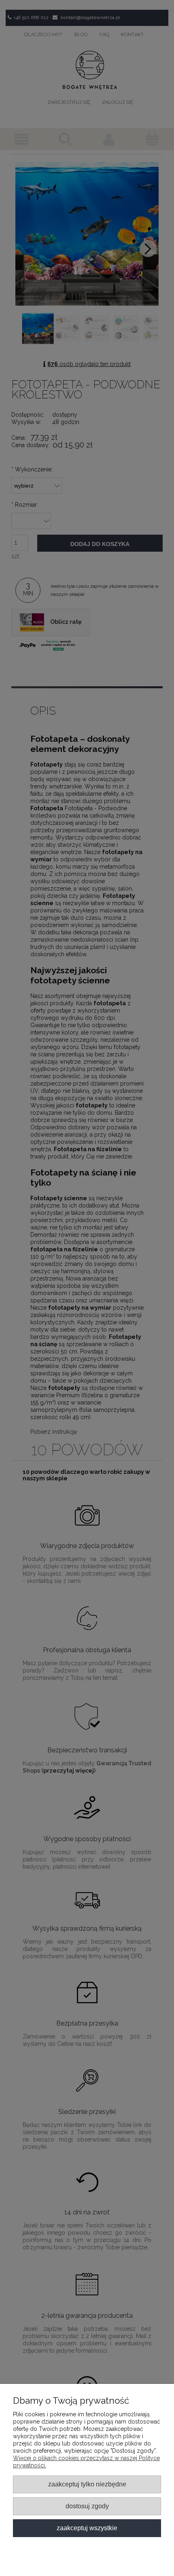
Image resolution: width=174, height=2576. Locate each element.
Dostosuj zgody (87, 2506)
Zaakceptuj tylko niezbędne (87, 2484)
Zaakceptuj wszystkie (87, 2528)
